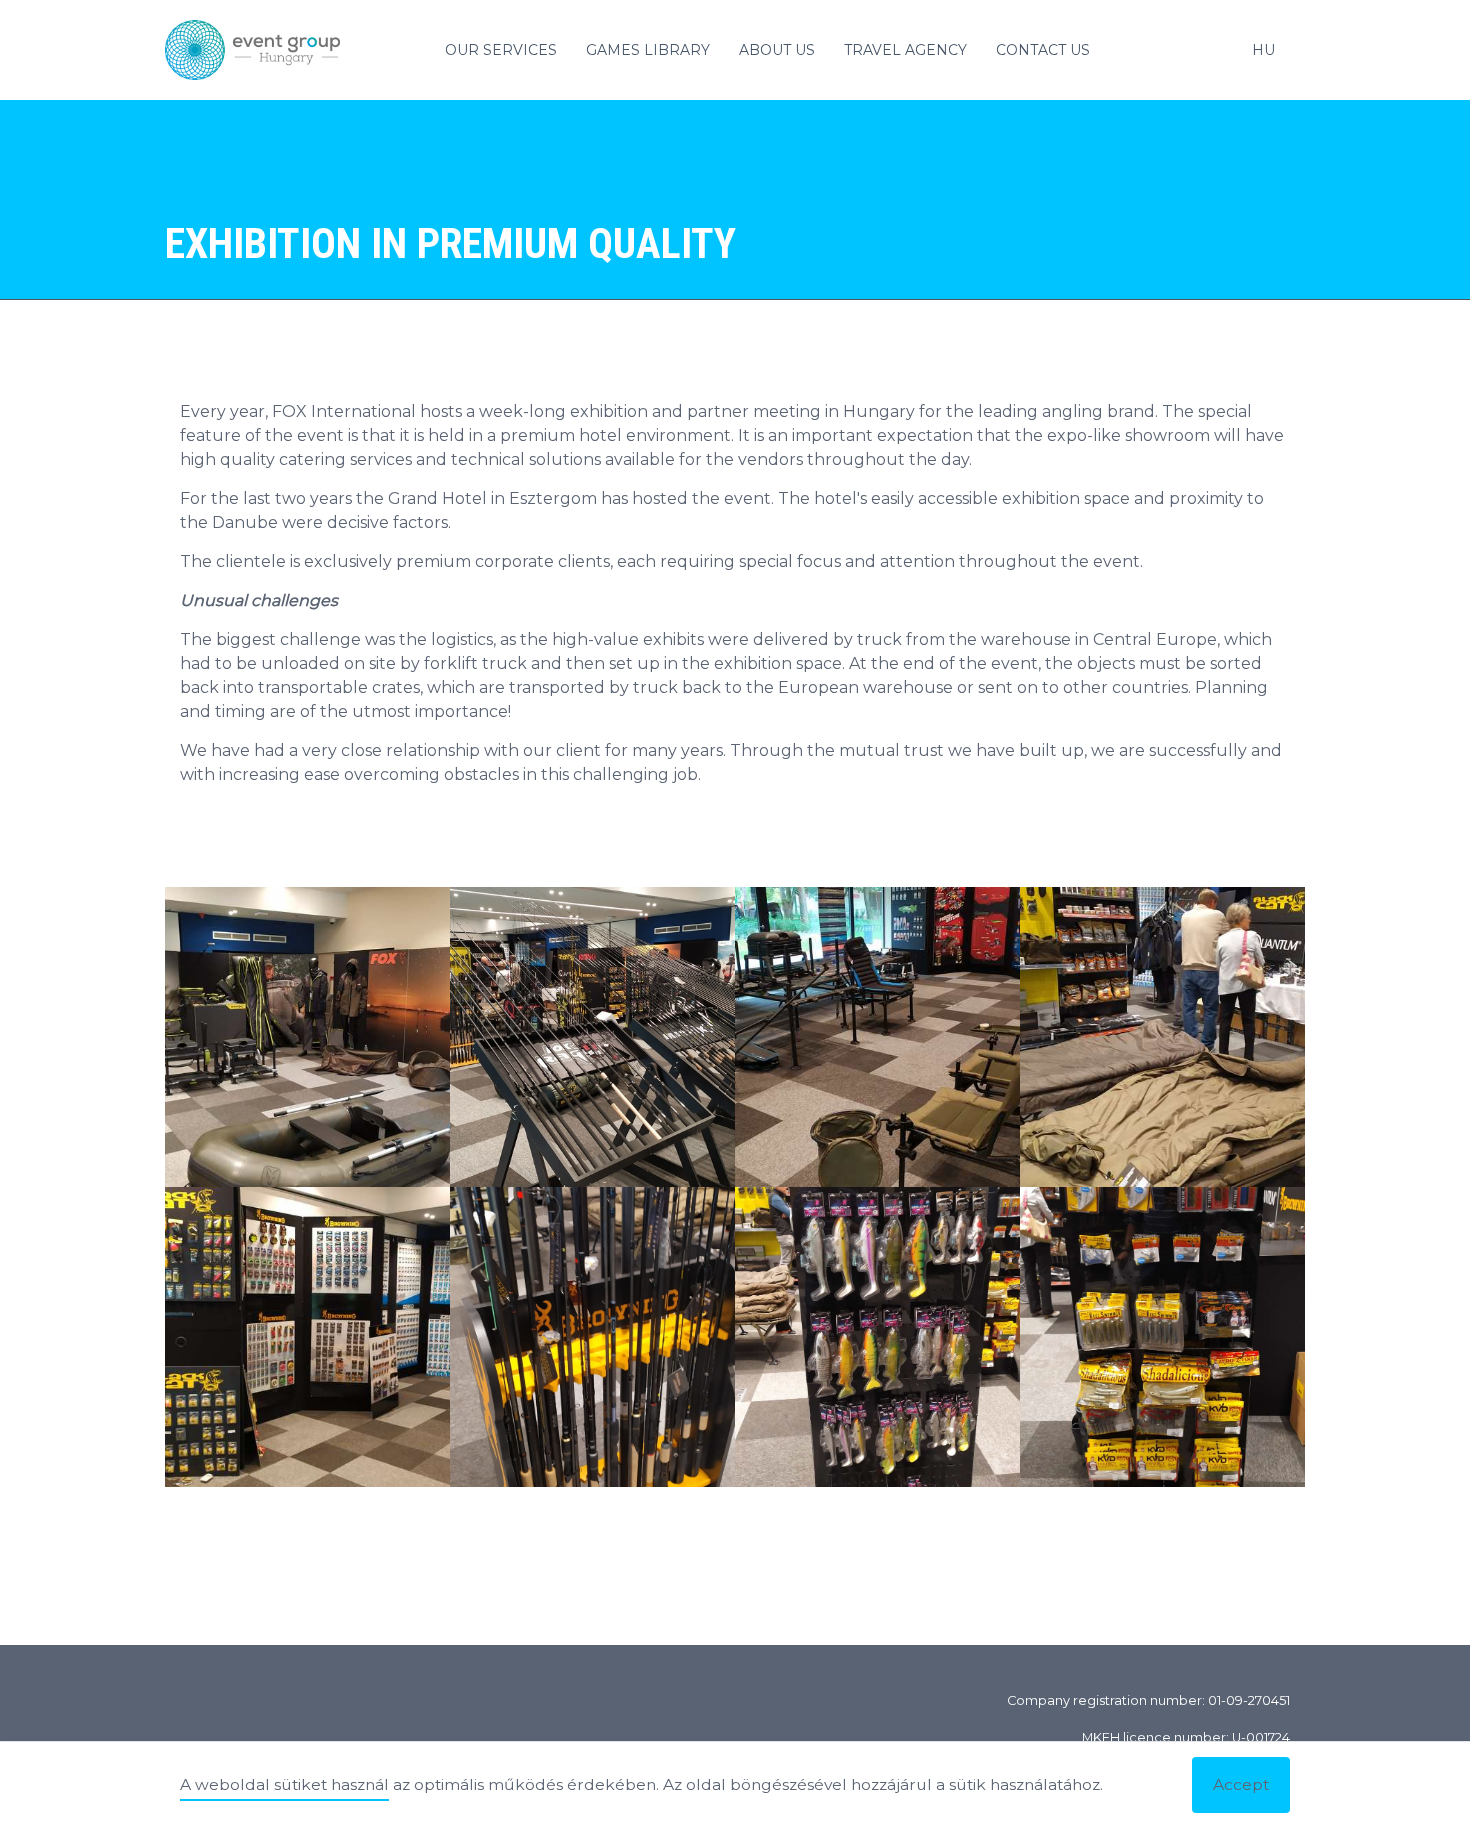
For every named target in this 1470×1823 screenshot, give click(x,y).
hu (1263, 50)
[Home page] (260, 50)
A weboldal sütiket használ (284, 1784)
